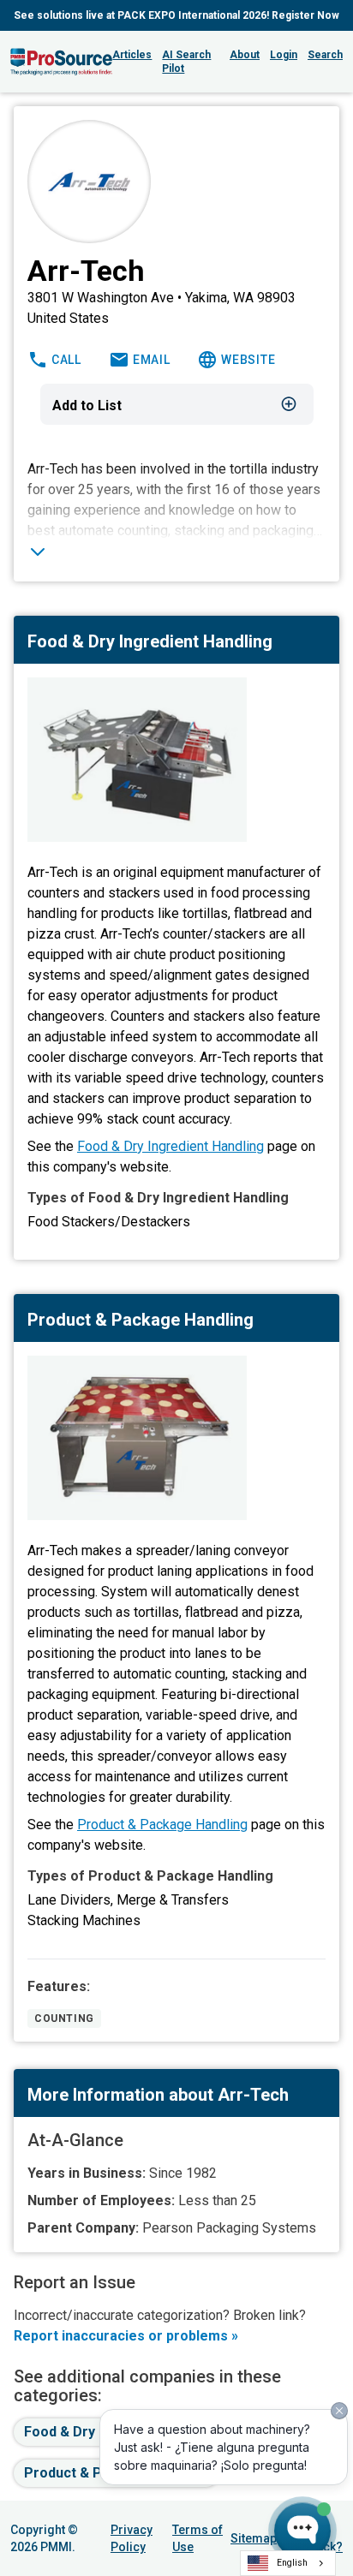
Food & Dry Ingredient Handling (171, 1146)
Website (248, 360)
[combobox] (288, 2563)
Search (325, 55)
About (245, 55)
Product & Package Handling (162, 1825)
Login (284, 55)
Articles (132, 55)
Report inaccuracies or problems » (126, 2336)
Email (152, 360)
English (292, 2563)
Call (66, 360)
